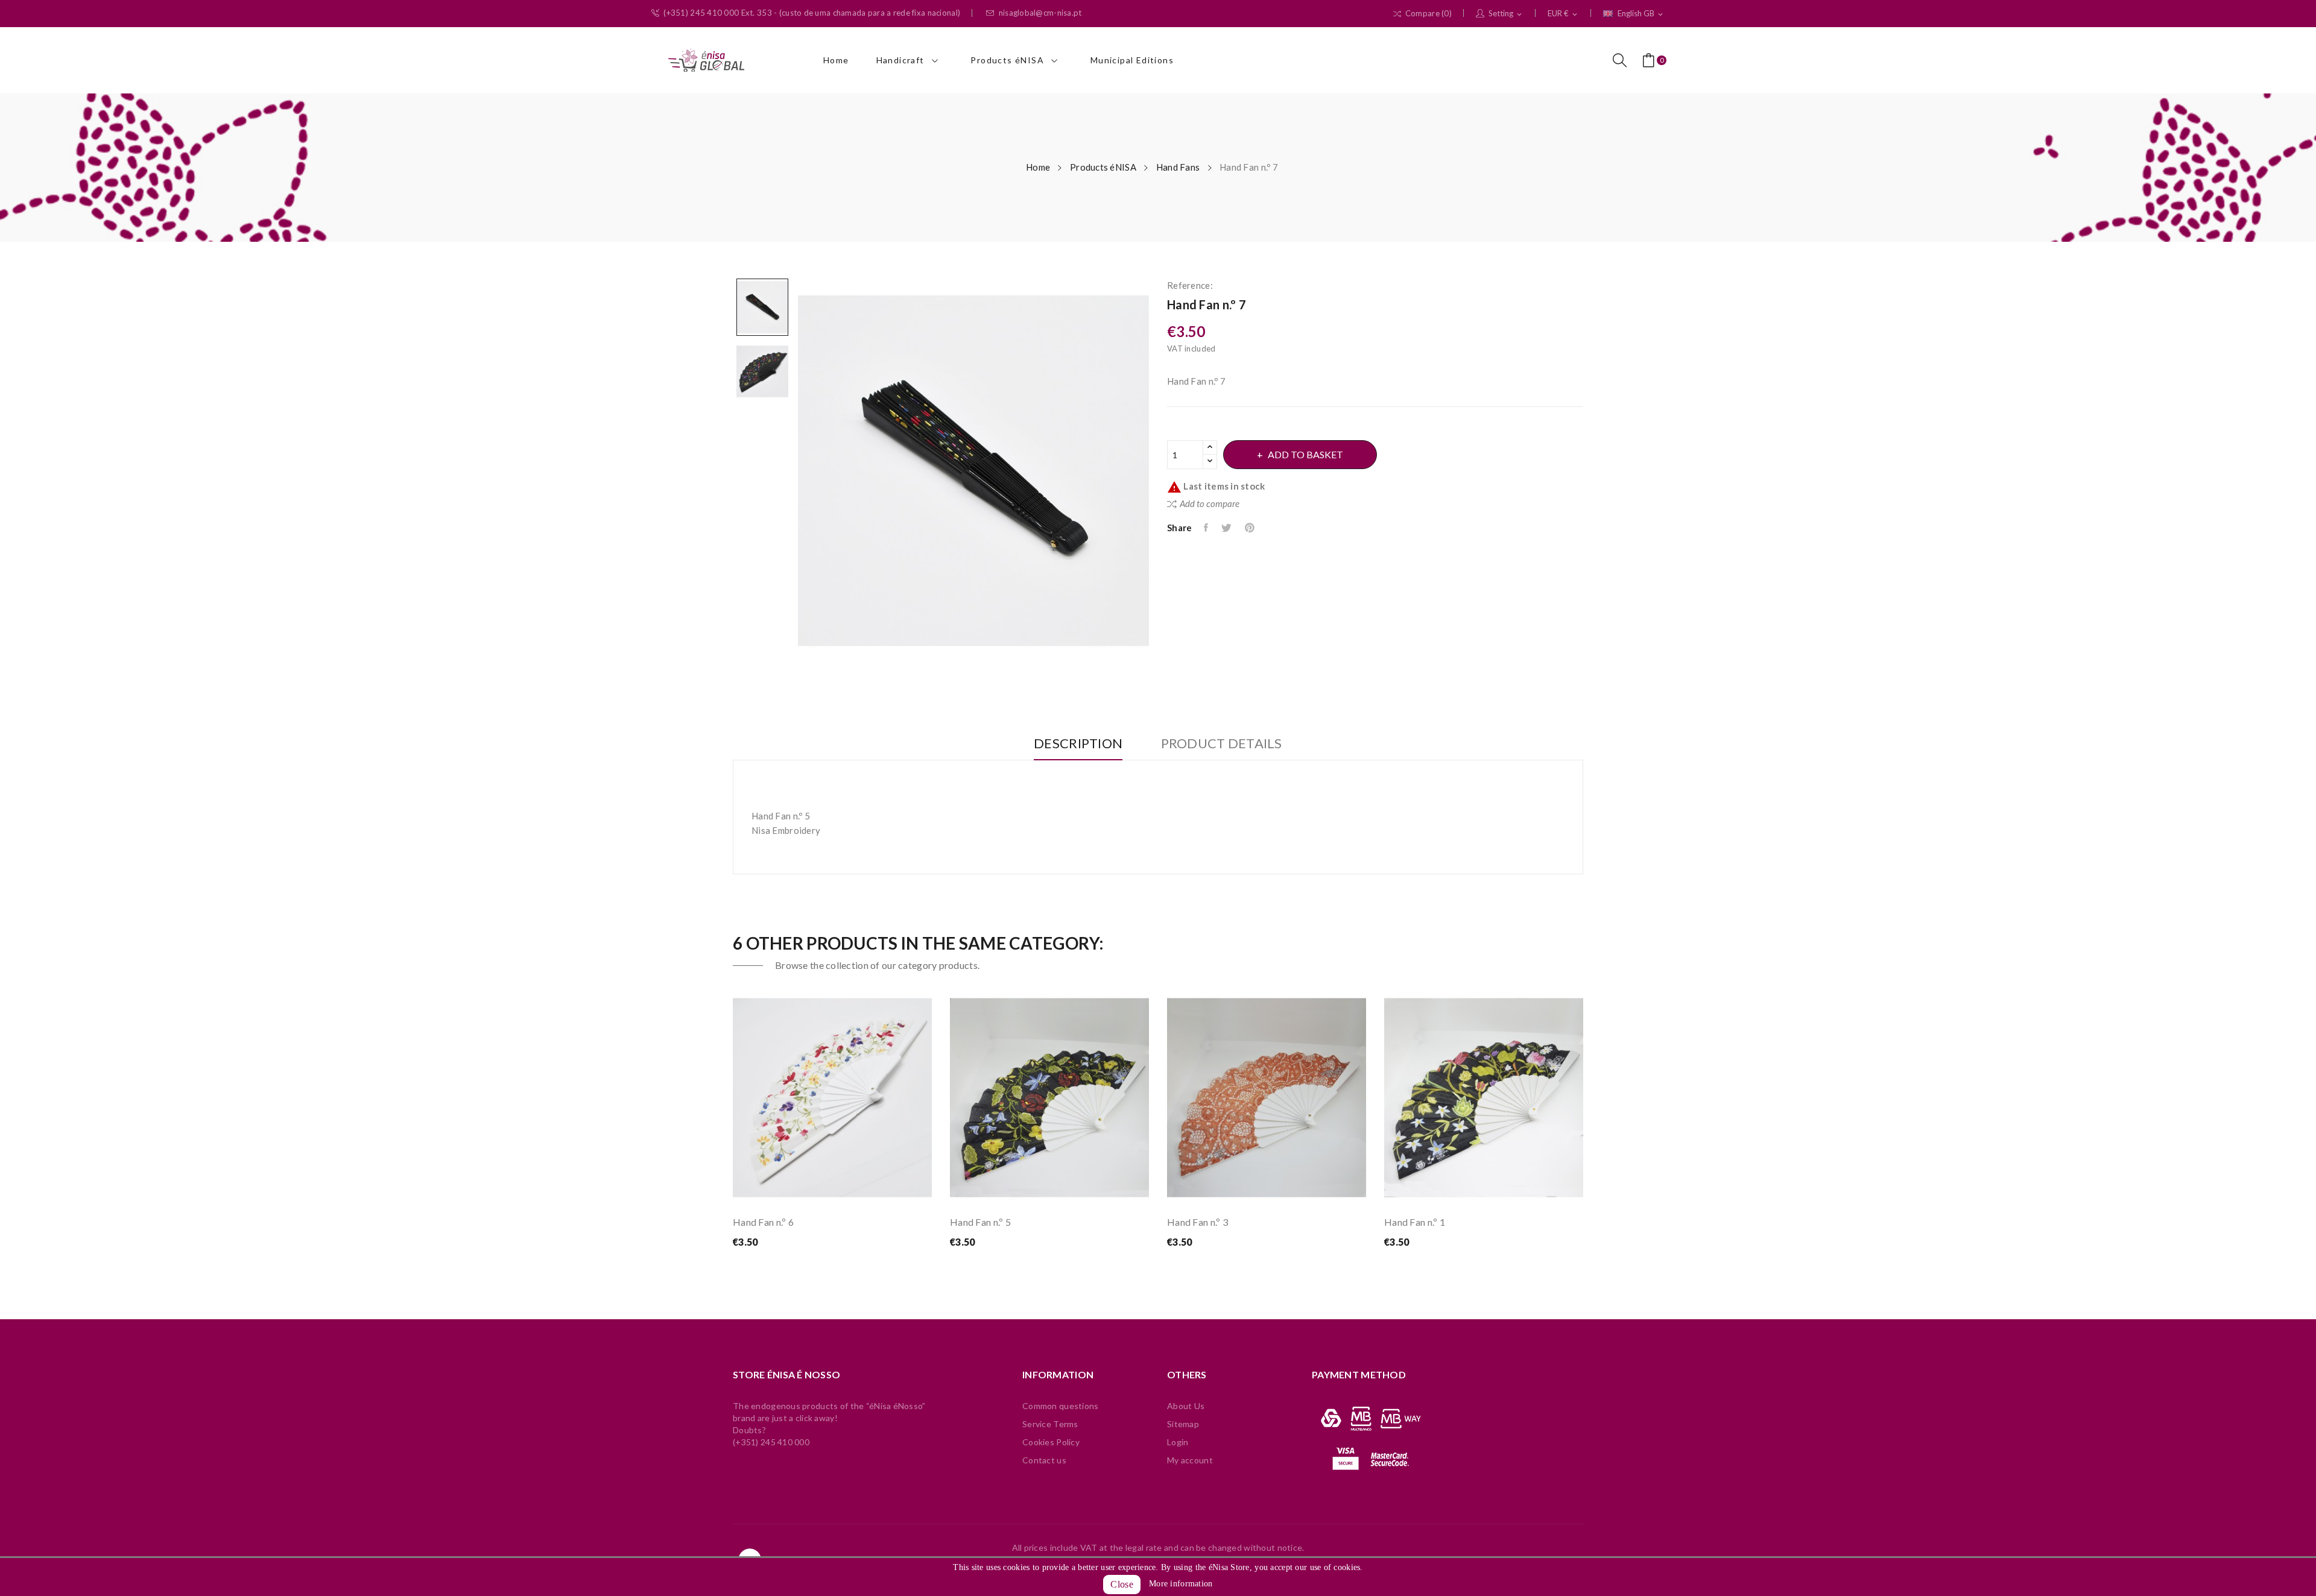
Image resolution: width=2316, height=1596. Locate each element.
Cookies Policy (1051, 1442)
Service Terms (1050, 1424)
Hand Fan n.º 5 (980, 1222)
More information (1181, 1584)
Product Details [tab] (1222, 744)
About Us (1186, 1406)
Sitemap (1183, 1424)
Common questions (1060, 1406)
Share (1207, 528)
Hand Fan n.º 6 (763, 1222)
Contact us (1044, 1460)
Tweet (1227, 528)
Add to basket (1305, 454)
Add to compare (1210, 503)
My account (1190, 1460)
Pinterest (1251, 528)
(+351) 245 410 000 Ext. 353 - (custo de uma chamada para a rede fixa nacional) (812, 13)
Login (1178, 1442)
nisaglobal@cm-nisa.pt (1040, 13)
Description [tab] (1078, 744)
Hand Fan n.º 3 (1198, 1222)
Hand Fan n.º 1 (1415, 1222)
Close (1122, 1584)
